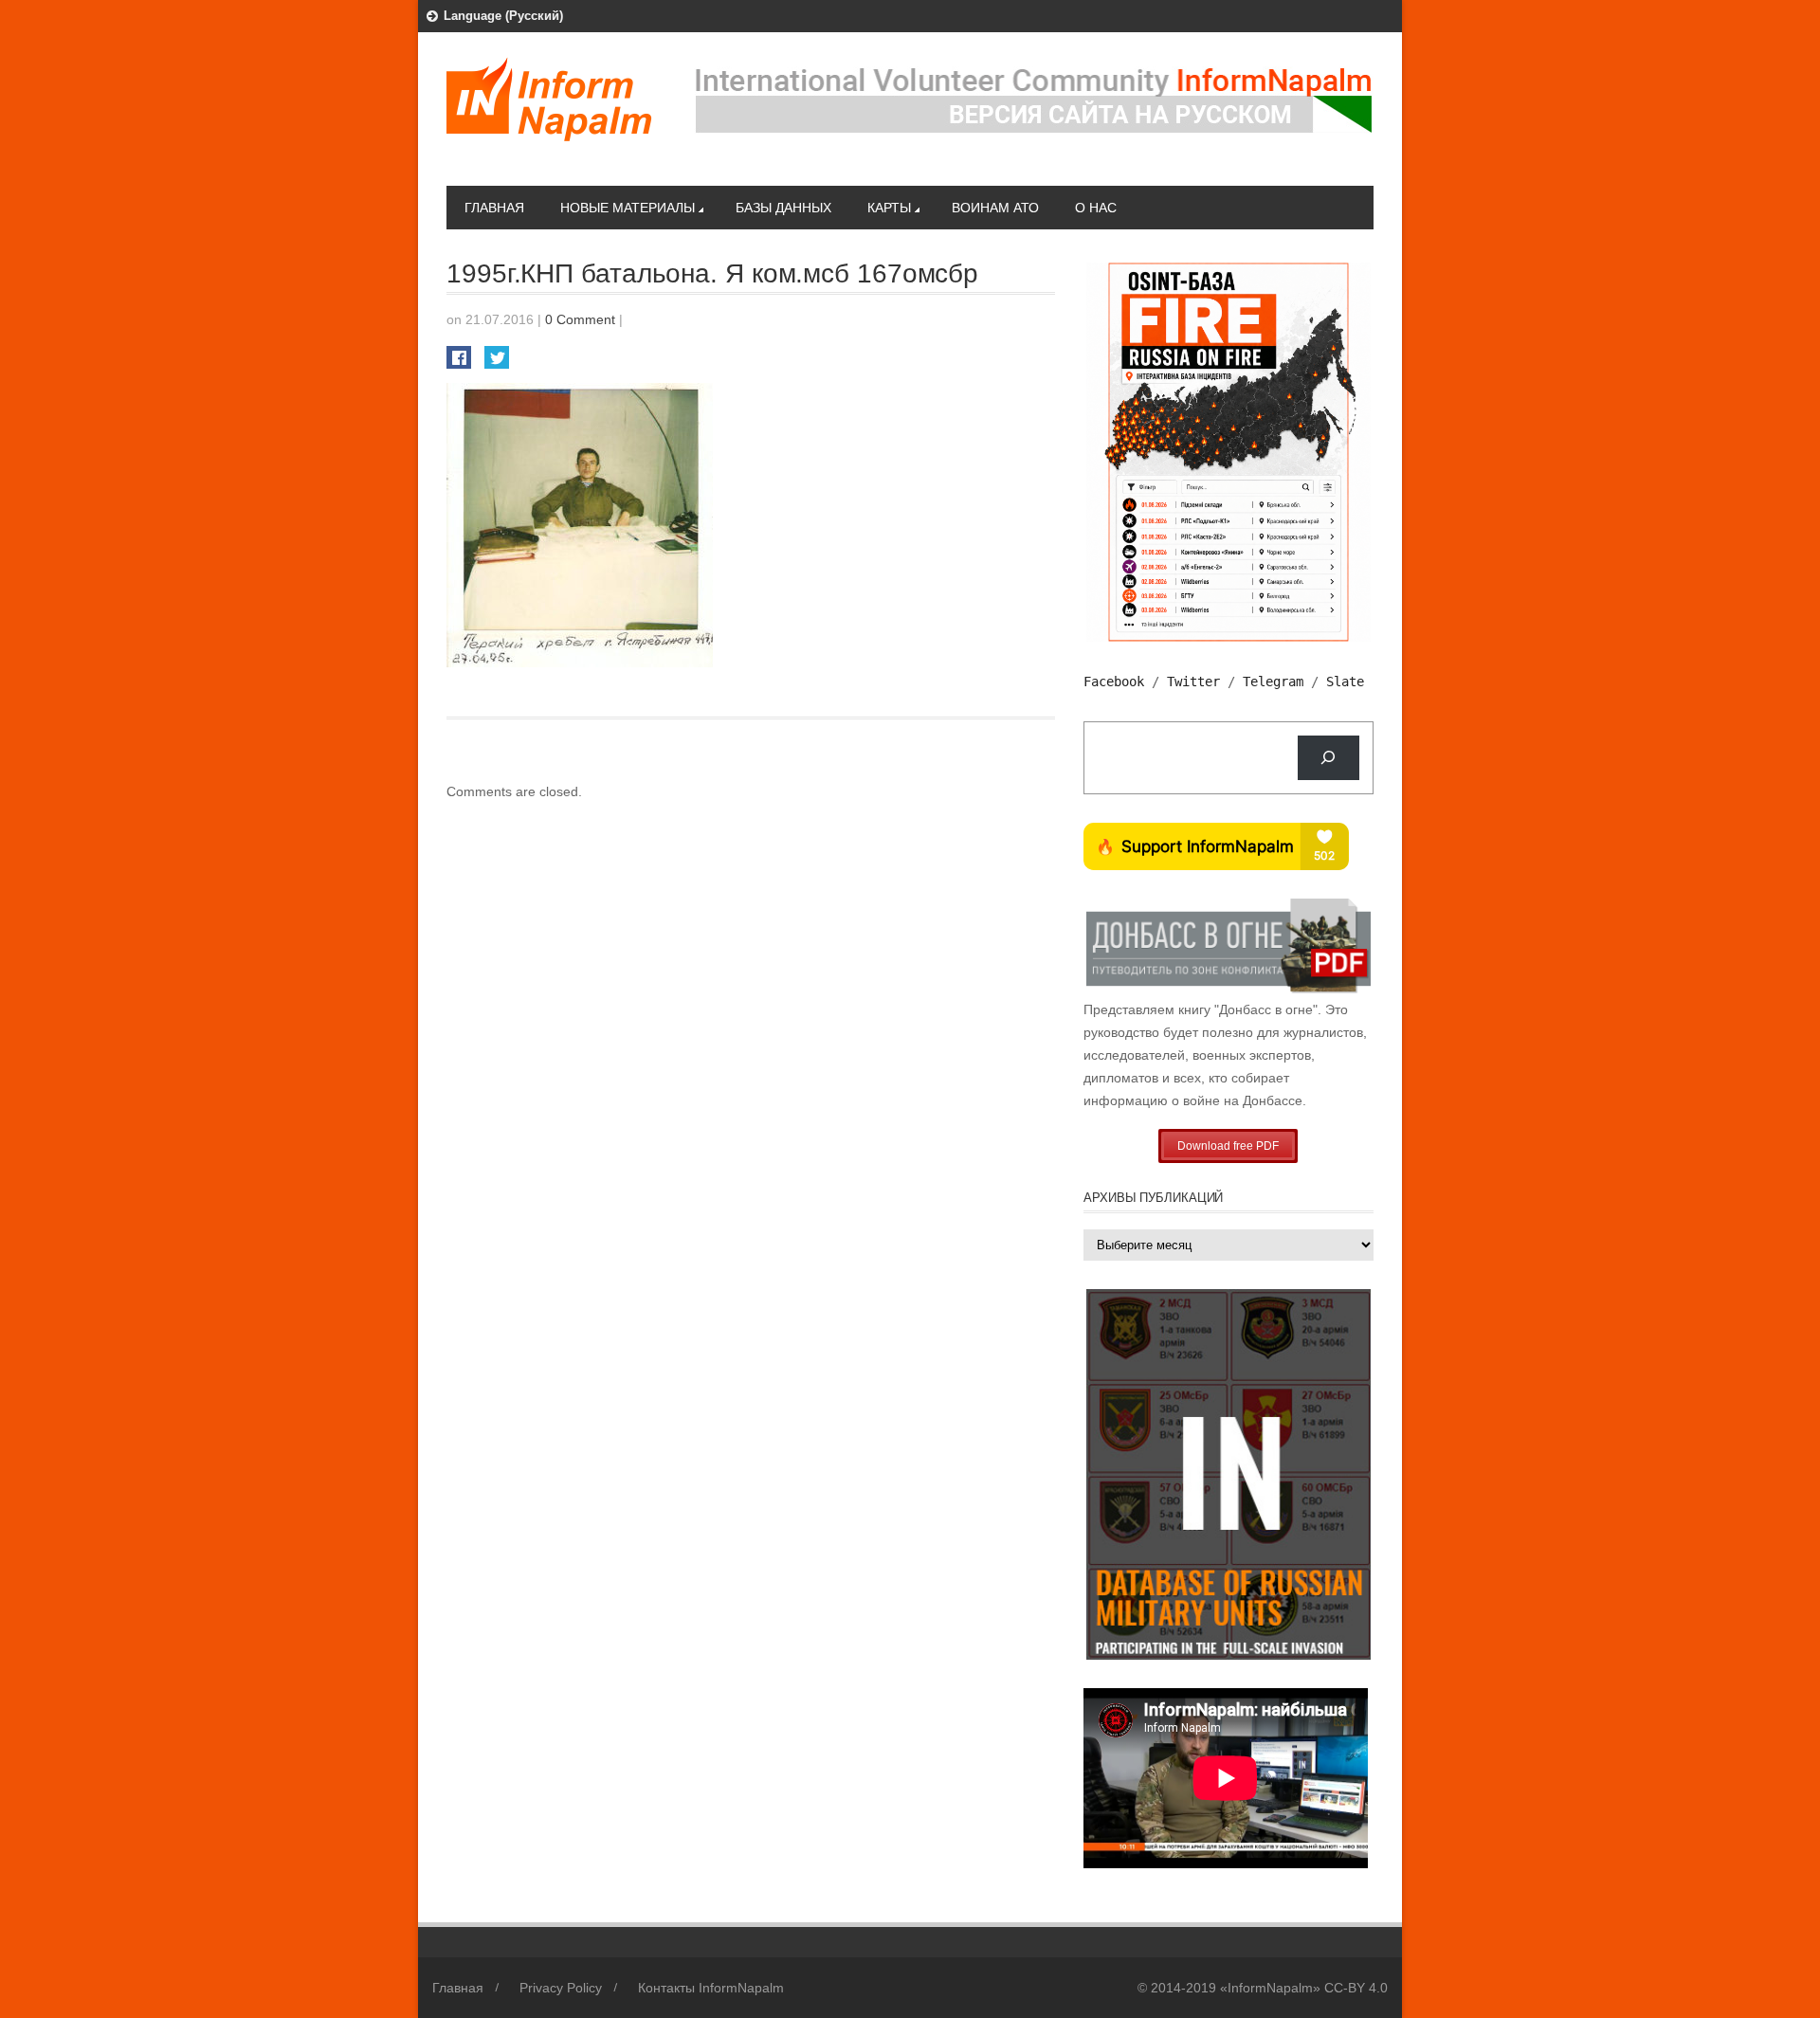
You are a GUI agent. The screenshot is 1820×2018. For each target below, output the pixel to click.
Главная (494, 208)
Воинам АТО (995, 208)
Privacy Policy (561, 1988)
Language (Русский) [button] (503, 16)
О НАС (1096, 208)
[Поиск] (1329, 758)
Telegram (1273, 682)
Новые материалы (628, 208)
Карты (889, 208)
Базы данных (783, 208)
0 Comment (580, 319)
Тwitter (1193, 682)
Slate (1345, 682)
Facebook (1114, 682)
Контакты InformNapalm (711, 1988)
